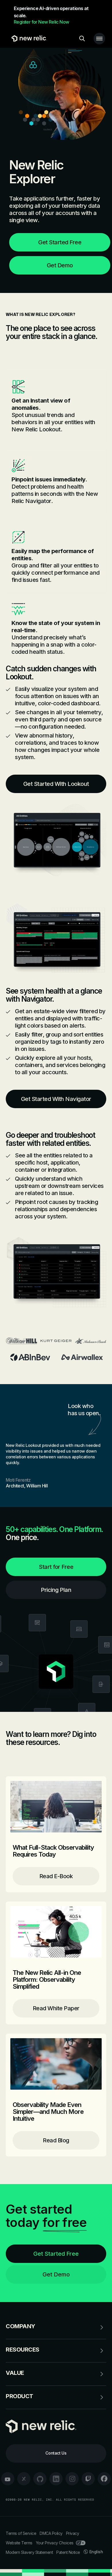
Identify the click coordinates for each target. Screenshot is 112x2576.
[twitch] (88, 2479)
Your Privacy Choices (55, 2543)
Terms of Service (21, 2533)
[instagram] (72, 2479)
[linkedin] (56, 2479)
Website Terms (19, 2543)
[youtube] (8, 2479)
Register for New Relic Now (41, 22)
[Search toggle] (82, 39)
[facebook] (104, 2479)
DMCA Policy (51, 2533)
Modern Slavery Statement (29, 2552)
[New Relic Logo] (28, 39)
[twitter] (24, 2479)
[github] (40, 2479)
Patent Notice (68, 2552)
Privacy (73, 2533)
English (96, 2552)
